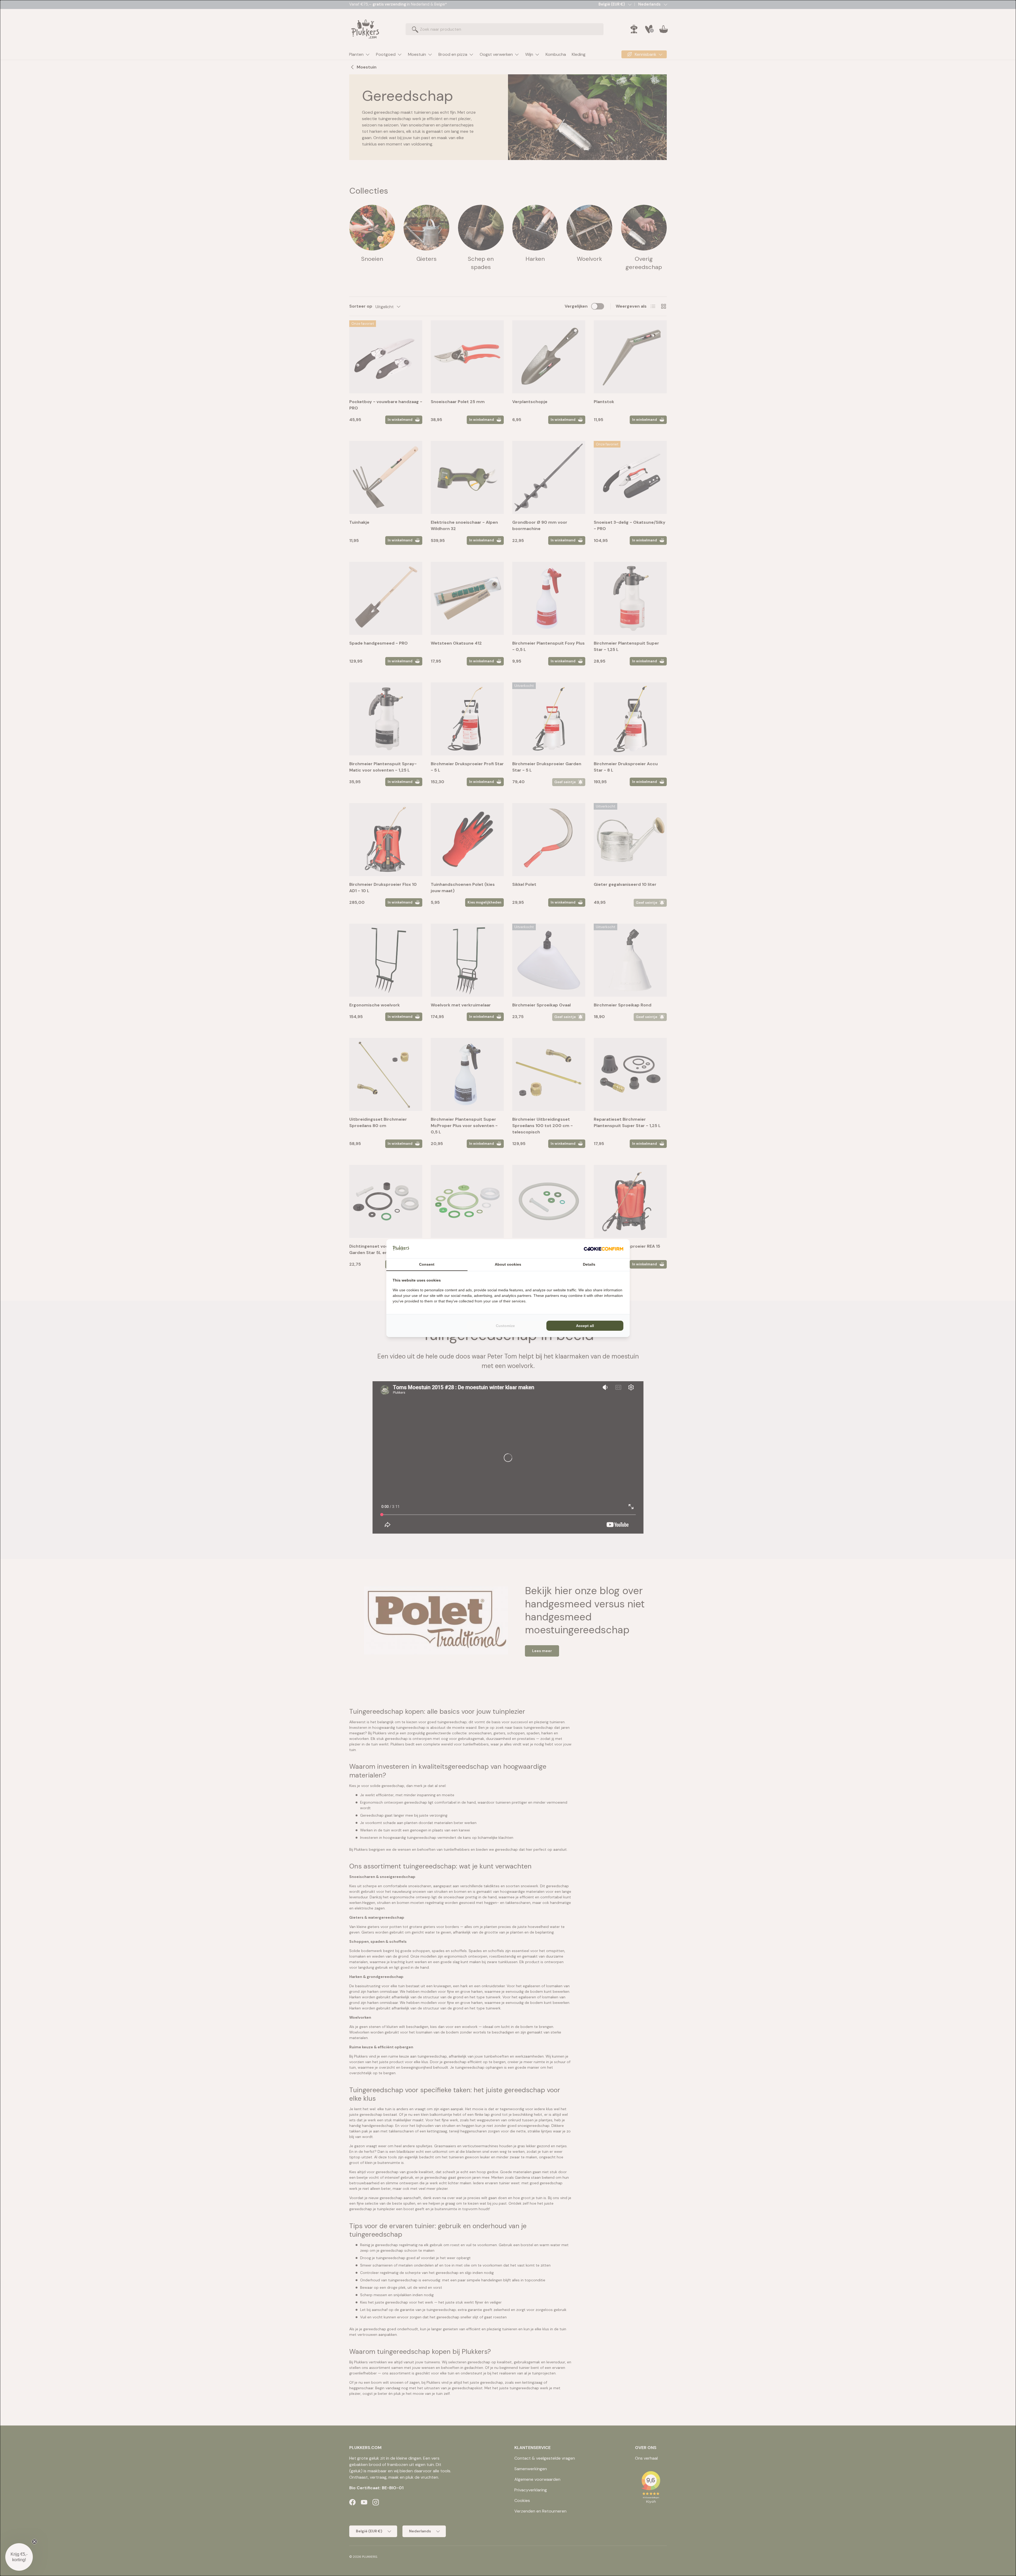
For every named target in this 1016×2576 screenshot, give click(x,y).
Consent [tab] (427, 1264)
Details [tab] (589, 1264)
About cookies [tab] (508, 1264)
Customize (505, 1326)
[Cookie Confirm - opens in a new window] (604, 1249)
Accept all (585, 1326)
